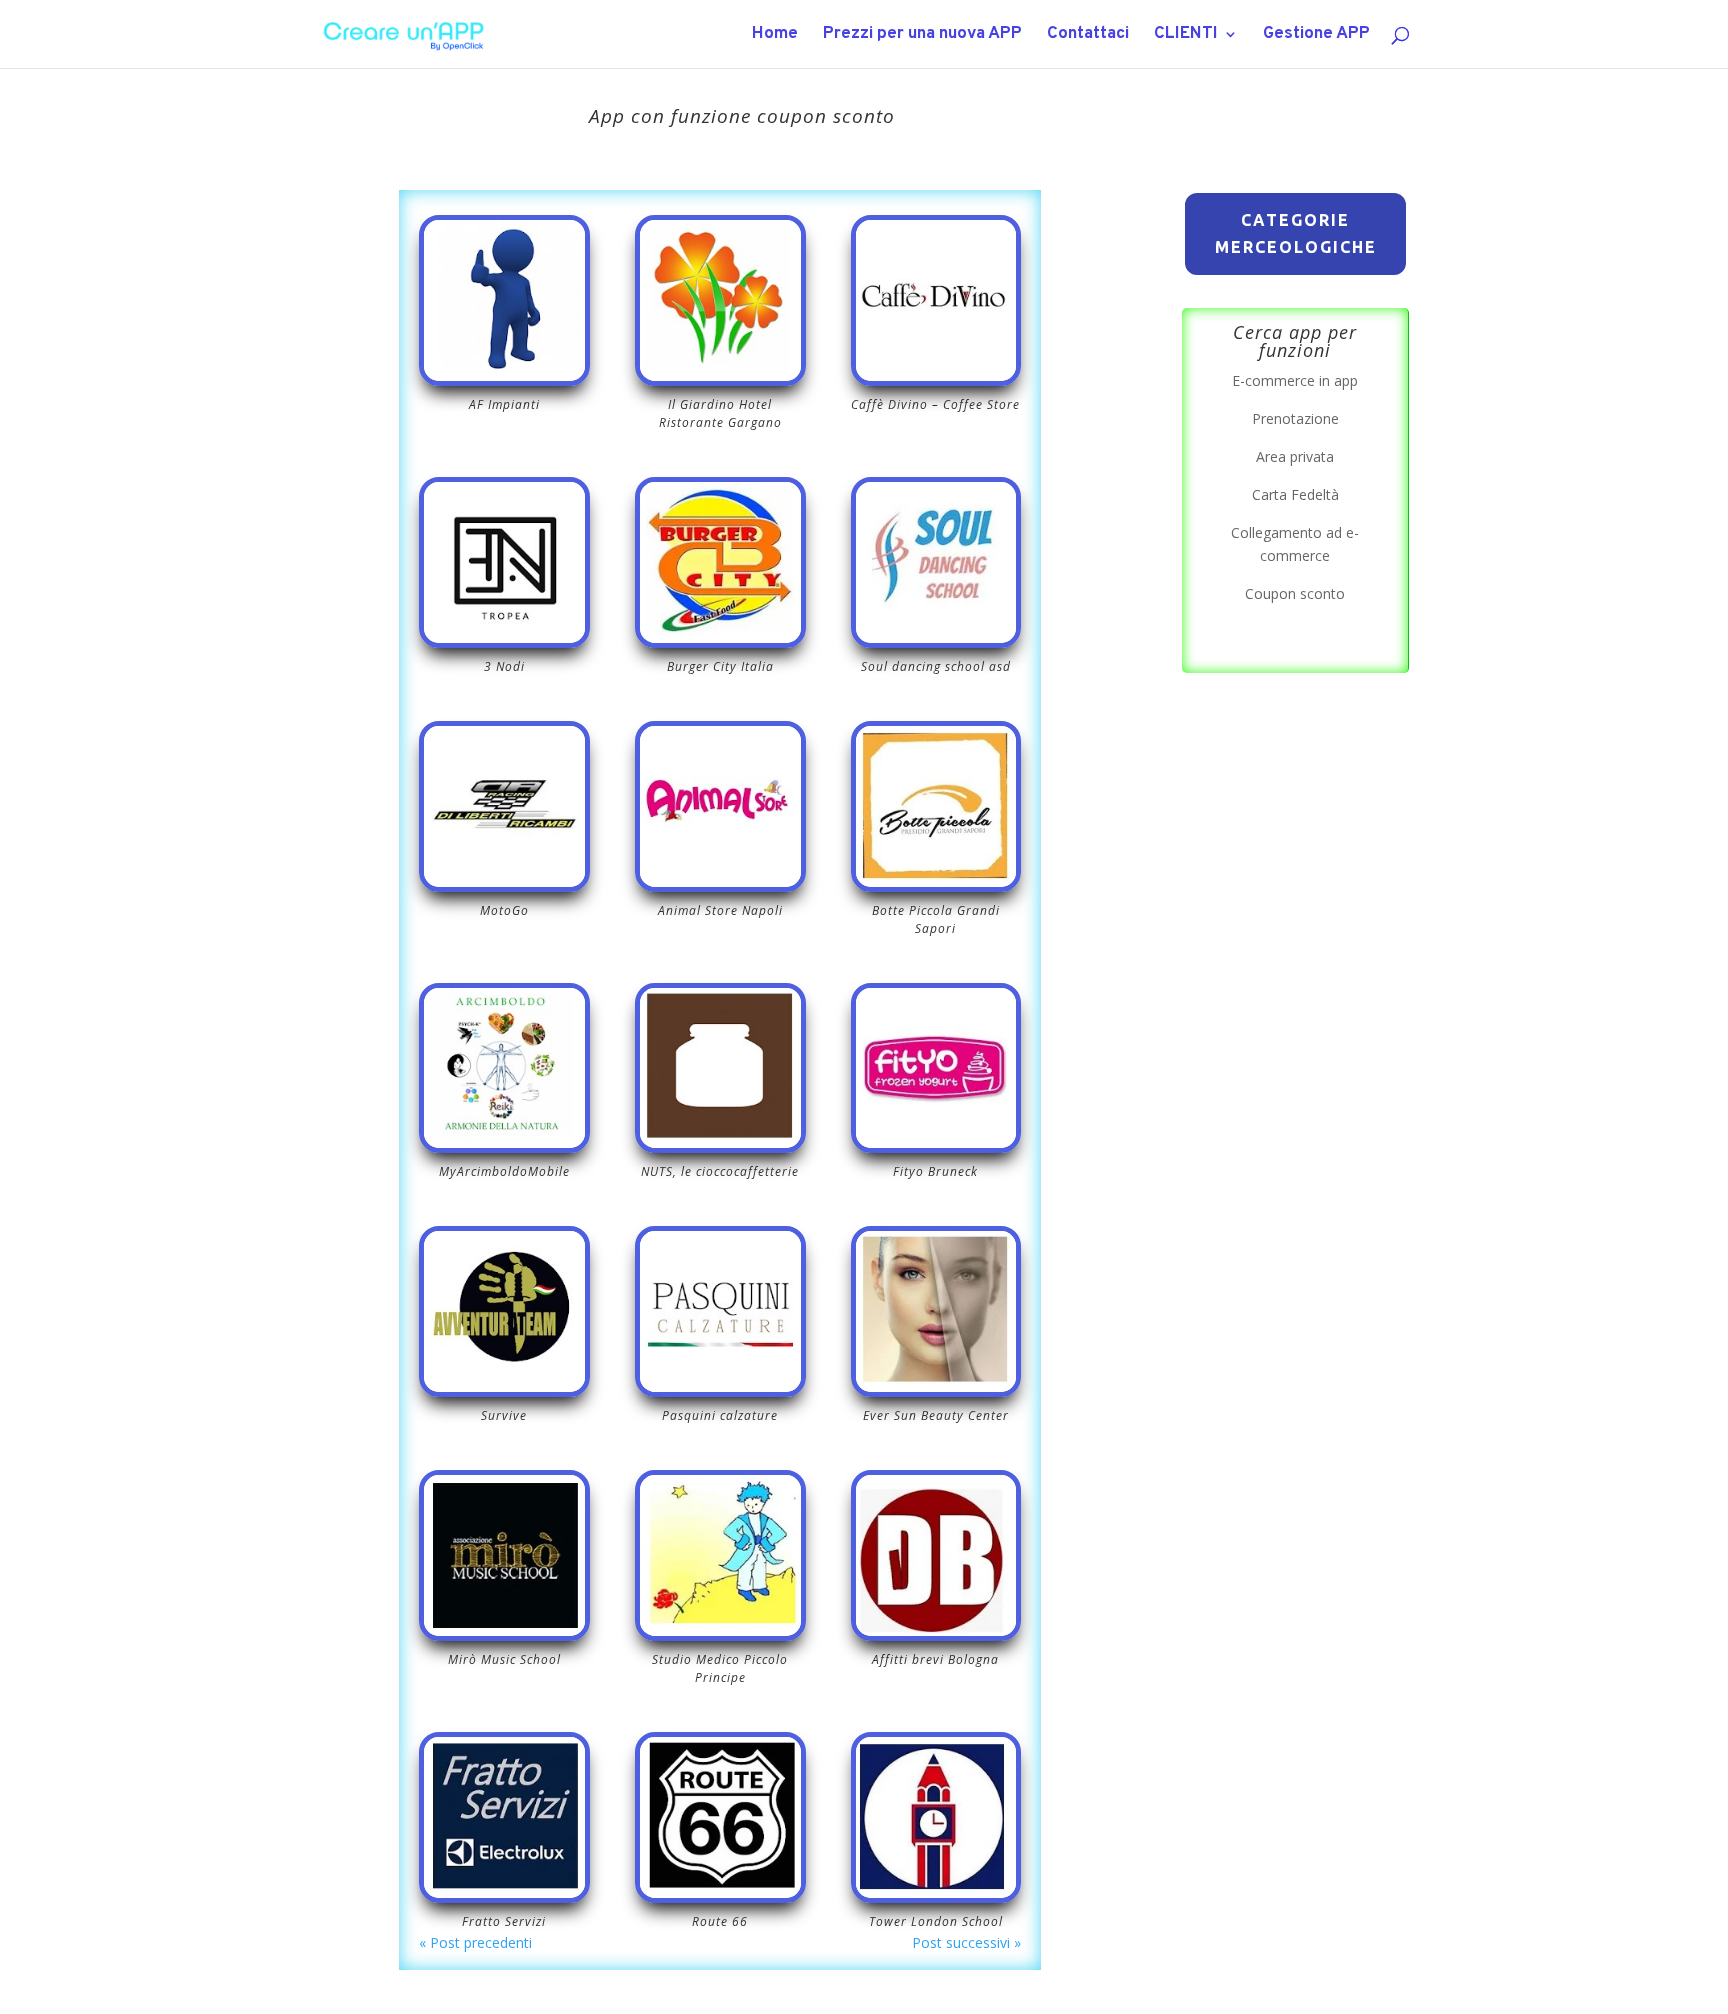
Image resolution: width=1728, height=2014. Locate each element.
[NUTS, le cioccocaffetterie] (720, 1068)
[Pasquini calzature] (720, 1311)
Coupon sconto (1295, 593)
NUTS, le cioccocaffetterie (720, 1171)
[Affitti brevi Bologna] (936, 1555)
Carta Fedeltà (1295, 494)
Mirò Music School (504, 1659)
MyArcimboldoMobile (504, 1171)
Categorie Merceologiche (1296, 233)
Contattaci (1088, 36)
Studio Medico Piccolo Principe (720, 1668)
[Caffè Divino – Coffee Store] (936, 300)
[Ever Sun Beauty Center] (936, 1311)
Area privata (1295, 456)
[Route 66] (720, 1817)
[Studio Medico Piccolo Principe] (720, 1555)
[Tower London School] (936, 1817)
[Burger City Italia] (720, 562)
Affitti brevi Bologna (935, 1659)
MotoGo (504, 910)
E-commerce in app (1295, 380)
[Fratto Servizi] (504, 1817)
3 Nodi (504, 666)
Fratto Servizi (504, 1921)
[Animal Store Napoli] (720, 806)
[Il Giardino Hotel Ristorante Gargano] (720, 300)
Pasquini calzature (720, 1415)
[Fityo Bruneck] (936, 1068)
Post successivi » (966, 1942)
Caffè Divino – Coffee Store (935, 404)
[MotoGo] (504, 806)
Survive (504, 1415)
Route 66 (720, 1921)
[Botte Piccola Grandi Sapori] (936, 806)
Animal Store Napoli (720, 910)
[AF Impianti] (504, 300)
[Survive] (504, 1311)
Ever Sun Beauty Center (936, 1415)
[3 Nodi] (504, 562)
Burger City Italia (720, 666)
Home (775, 36)
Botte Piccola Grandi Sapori (936, 919)
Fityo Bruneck (935, 1171)
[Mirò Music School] (504, 1555)
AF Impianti (504, 404)
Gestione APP (1316, 36)
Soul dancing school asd (936, 666)
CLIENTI (1186, 36)
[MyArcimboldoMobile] (504, 1068)
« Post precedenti (475, 1942)
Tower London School (936, 1921)
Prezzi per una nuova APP (922, 36)
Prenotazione (1295, 418)
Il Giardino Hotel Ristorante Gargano (720, 413)
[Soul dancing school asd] (936, 562)
